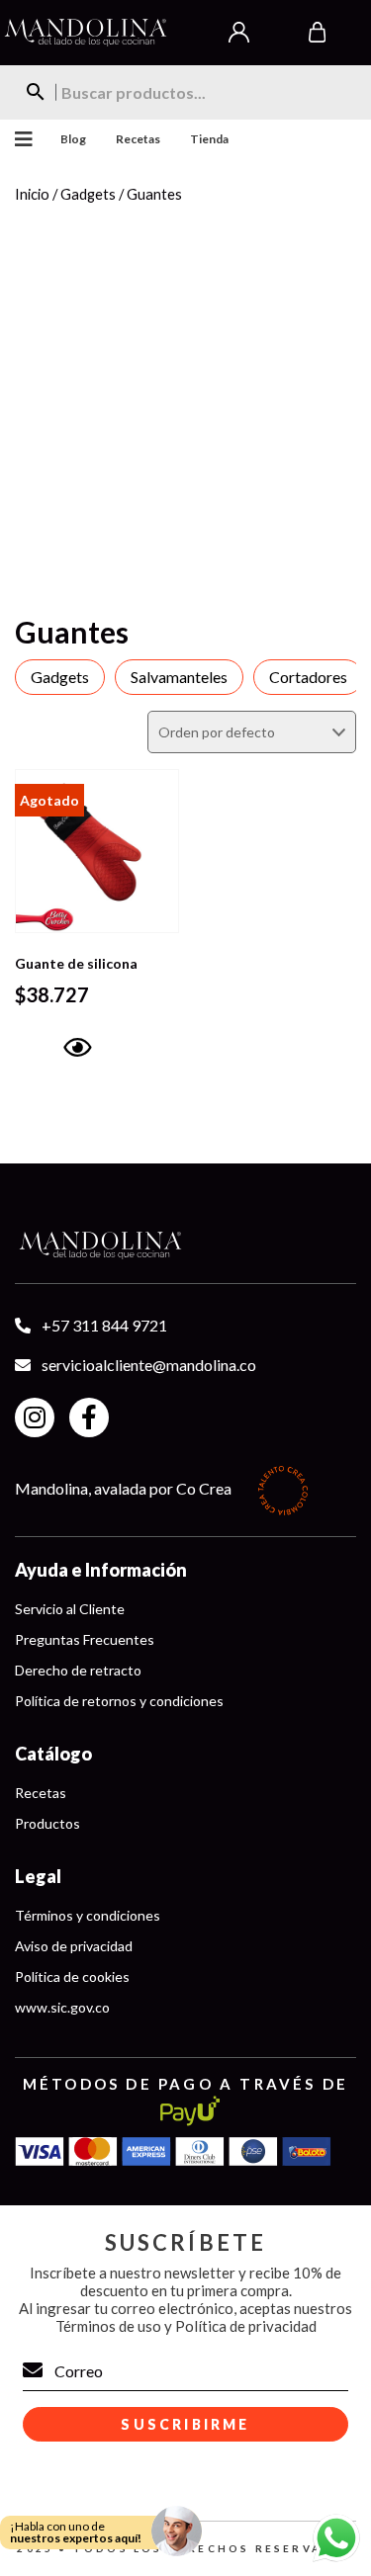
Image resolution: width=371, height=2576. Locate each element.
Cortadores (308, 677)
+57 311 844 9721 (104, 1325)
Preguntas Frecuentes (85, 1639)
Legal (38, 1876)
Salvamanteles (179, 677)
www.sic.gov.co (62, 2007)
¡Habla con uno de (76, 2532)
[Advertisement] (185, 405)
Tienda (209, 139)
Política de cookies (72, 1976)
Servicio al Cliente (70, 1609)
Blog (73, 139)
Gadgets (88, 194)
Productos (47, 1823)
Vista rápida (76, 1075)
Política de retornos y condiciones (119, 1701)
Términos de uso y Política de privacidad (186, 2326)
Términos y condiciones (88, 1915)
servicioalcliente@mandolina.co (149, 1365)
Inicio (32, 194)
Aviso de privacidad (74, 1946)
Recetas (138, 139)
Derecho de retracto (78, 1670)
